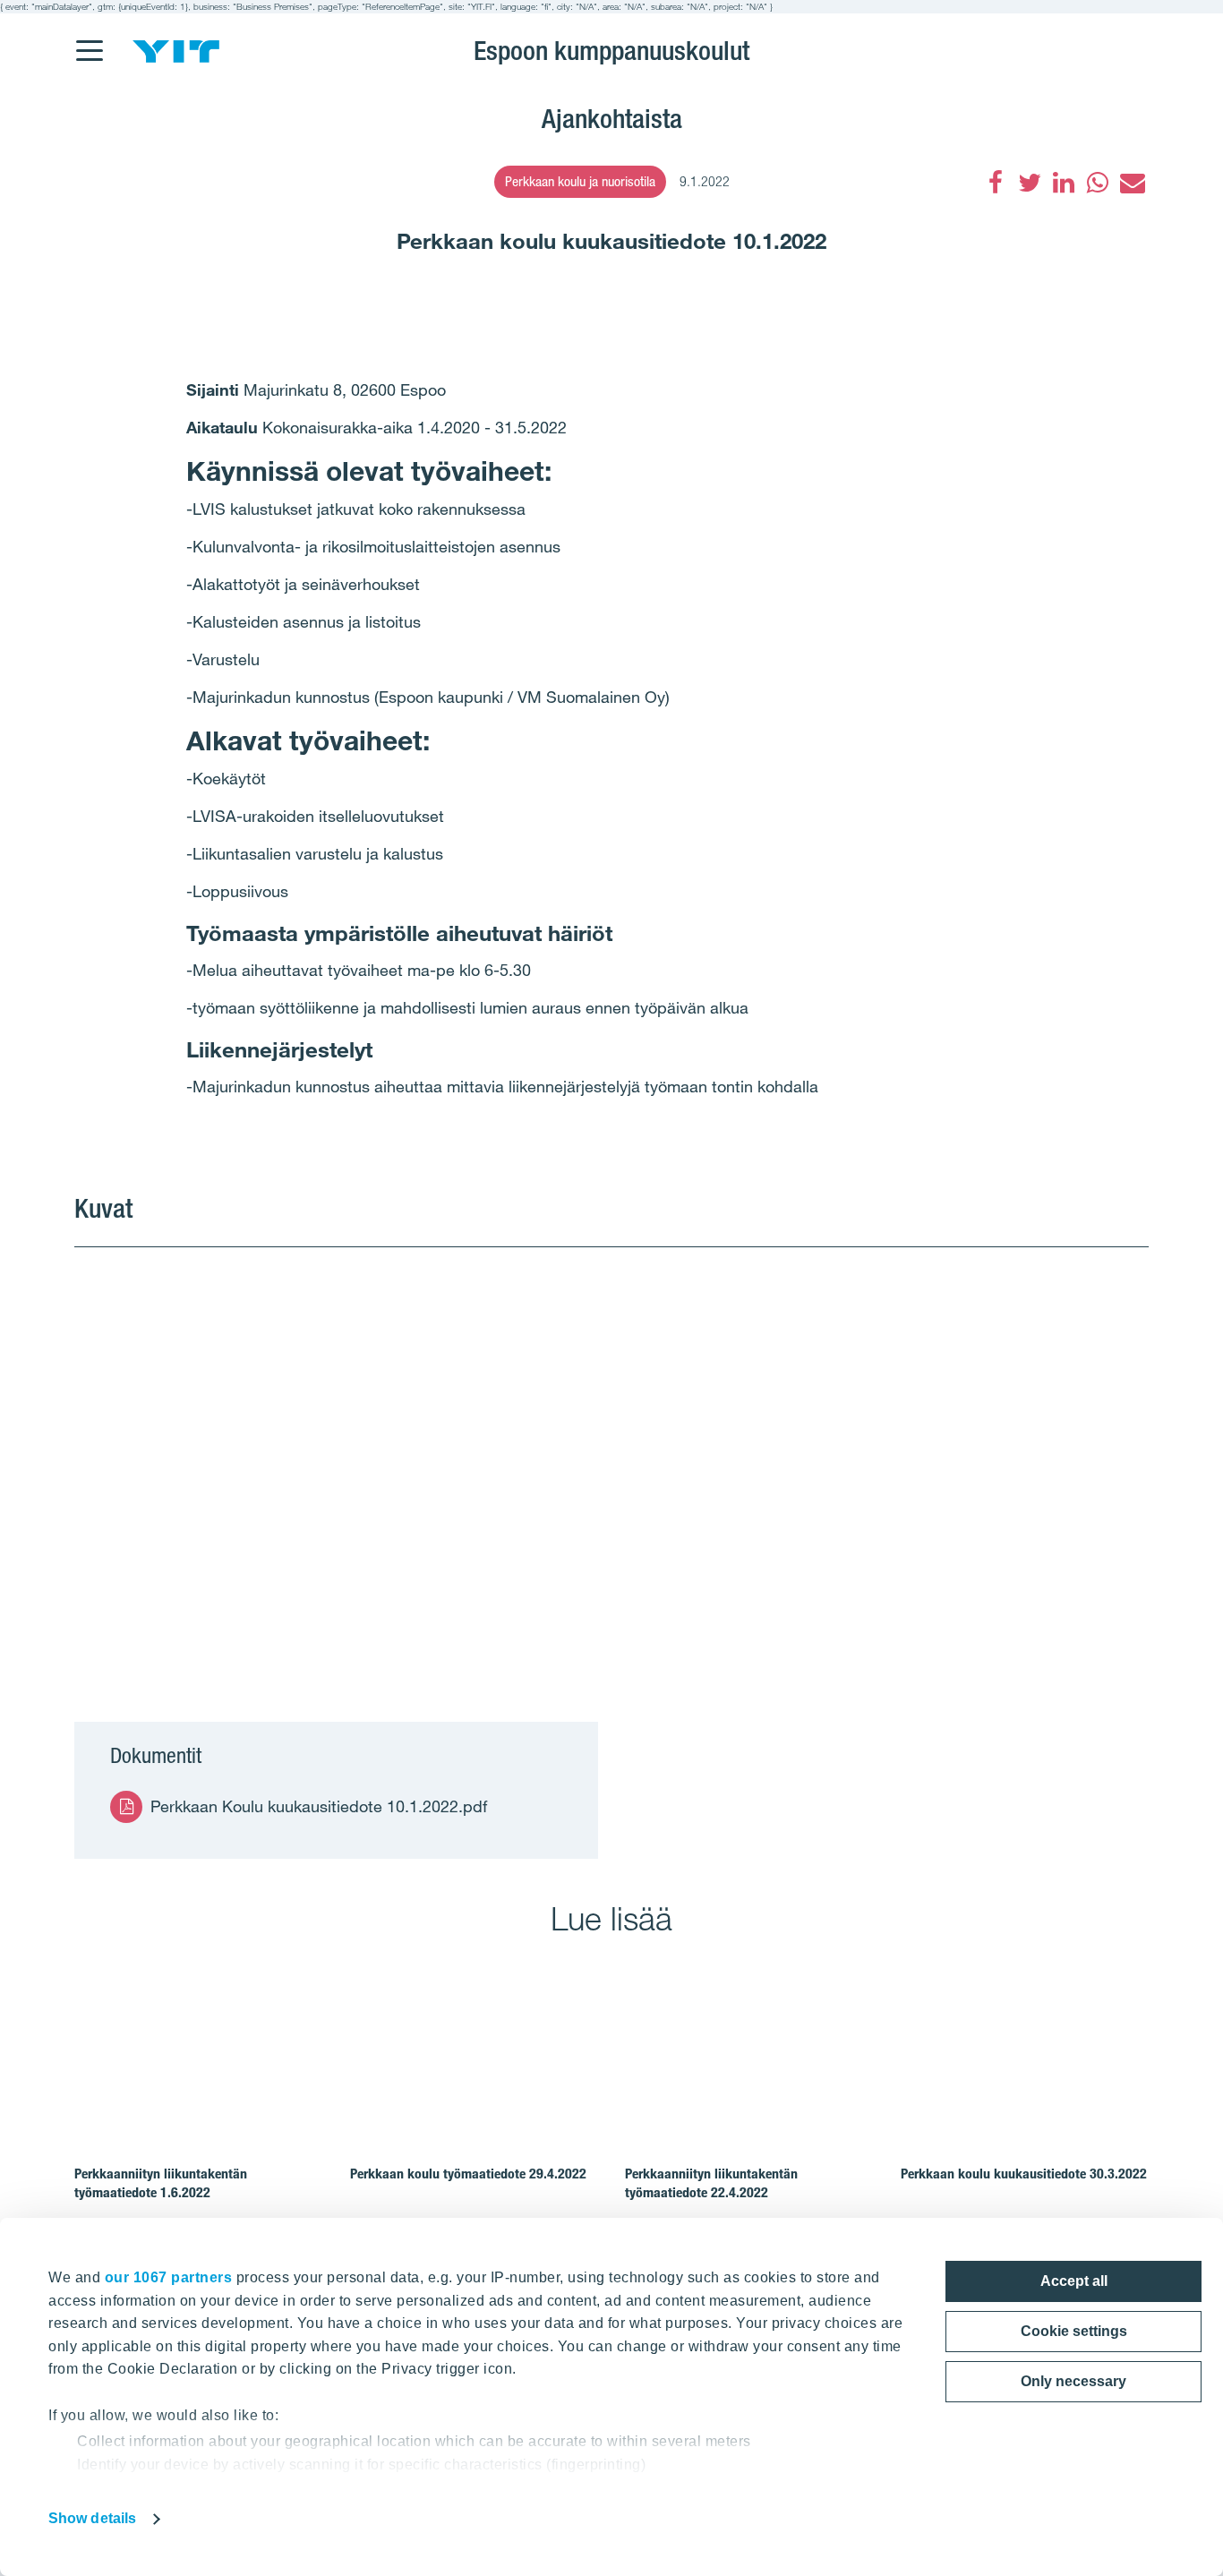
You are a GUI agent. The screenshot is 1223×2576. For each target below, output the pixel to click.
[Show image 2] (970, 1353)
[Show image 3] (970, 1570)
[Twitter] (1030, 183)
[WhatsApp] (1098, 183)
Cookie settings (1074, 2331)
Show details (92, 2518)
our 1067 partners (169, 2277)
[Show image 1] (431, 1462)
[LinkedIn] (1064, 183)
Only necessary (1073, 2381)
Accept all (1074, 2281)
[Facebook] (996, 183)
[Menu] (89, 39)
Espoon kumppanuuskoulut (611, 50)
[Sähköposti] (1132, 183)
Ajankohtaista (612, 118)
